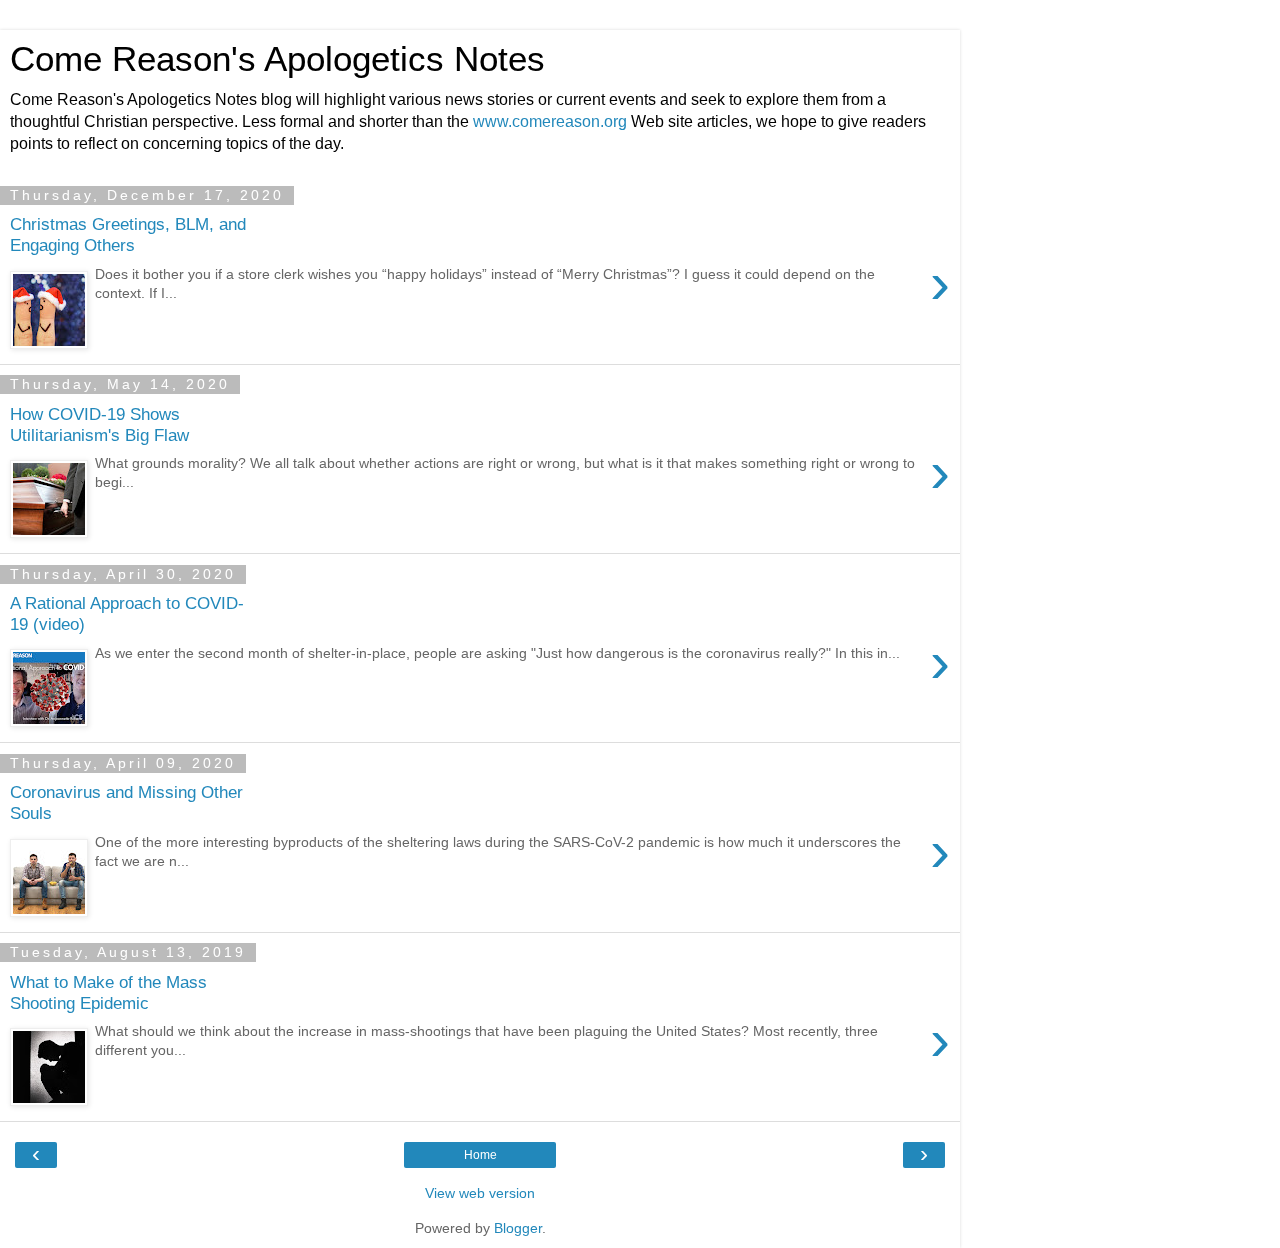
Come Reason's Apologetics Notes (277, 59)
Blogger (518, 1228)
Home (480, 1155)
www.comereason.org (550, 121)
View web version (480, 1193)
